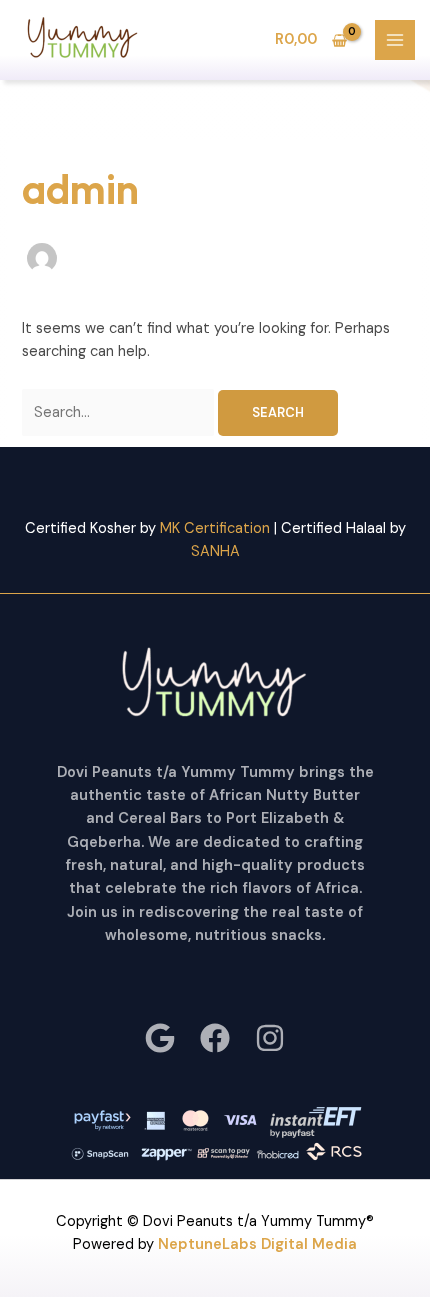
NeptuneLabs (207, 1244)
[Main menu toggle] (395, 40)
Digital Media (307, 1244)
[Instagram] (270, 1038)
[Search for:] (120, 412)
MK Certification (215, 528)
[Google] (160, 1038)
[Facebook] (215, 1038)
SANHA (215, 551)
